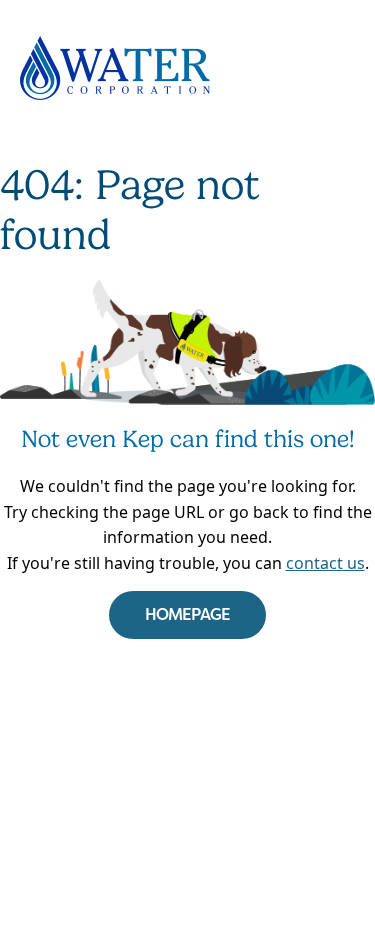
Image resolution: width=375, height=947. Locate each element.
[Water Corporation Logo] (187, 68)
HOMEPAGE (188, 614)
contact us (325, 563)
